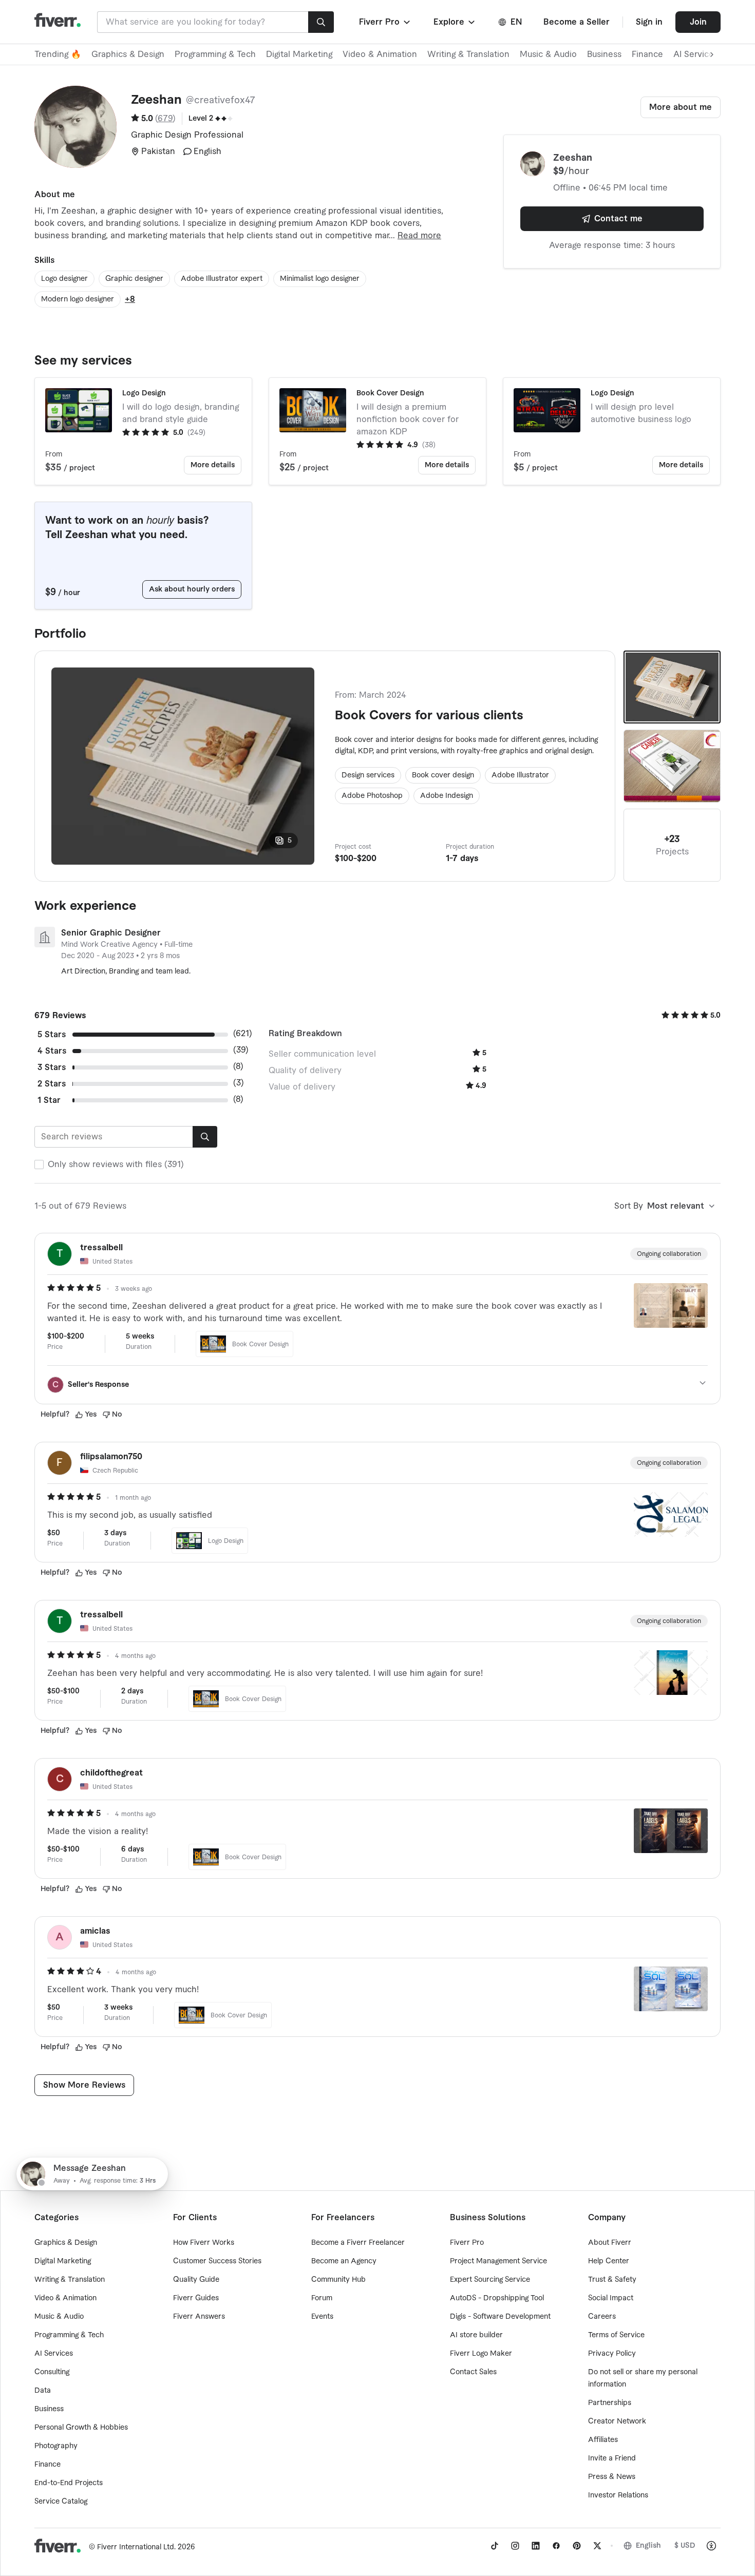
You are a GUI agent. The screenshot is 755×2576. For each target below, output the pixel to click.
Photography (56, 2446)
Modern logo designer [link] (78, 299)
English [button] (648, 2546)
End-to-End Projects (69, 2483)
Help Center (609, 2261)
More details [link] (213, 465)
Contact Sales (473, 2372)
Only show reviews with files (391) (116, 1165)
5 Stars (52, 1035)
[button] (385, 22)
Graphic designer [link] (134, 279)
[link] (495, 2546)
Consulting (52, 2372)
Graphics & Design (128, 54)
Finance (647, 54)
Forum (322, 2298)
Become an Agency (344, 2261)
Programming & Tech (215, 54)
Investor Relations (618, 2495)
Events (322, 2317)
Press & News (612, 2477)
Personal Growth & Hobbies (81, 2428)
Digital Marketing (299, 54)
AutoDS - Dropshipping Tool (497, 2298)
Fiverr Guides (196, 2298)
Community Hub (338, 2280)
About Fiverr (610, 2243)
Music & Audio (548, 54)
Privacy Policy (612, 2354)
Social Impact (611, 2298)
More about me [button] (681, 107)
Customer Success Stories (217, 2261)
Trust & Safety (612, 2280)
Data (43, 2391)
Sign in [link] (649, 22)
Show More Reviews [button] (84, 2085)
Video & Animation (380, 54)
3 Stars (52, 1067)
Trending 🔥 (58, 54)
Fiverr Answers (199, 2317)
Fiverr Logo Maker (481, 2354)
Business (604, 54)
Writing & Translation (468, 54)
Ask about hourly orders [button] (192, 589)
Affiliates (603, 2440)
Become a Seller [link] (577, 22)
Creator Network (617, 2421)
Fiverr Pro (467, 2243)
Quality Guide (196, 2280)
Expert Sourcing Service (490, 2280)
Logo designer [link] (64, 279)
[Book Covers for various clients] (672, 687)
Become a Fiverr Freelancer (358, 2243)
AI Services (54, 2354)
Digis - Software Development (500, 2317)
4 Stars (52, 1051)
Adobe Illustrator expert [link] (222, 279)
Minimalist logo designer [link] (320, 279)
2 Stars (52, 1084)
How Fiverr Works (204, 2243)
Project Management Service (498, 2261)
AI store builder (476, 2335)
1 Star (49, 1100)
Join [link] (698, 22)
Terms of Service (616, 2335)
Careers (602, 2317)
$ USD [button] (685, 2546)
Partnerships (610, 2403)
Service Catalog (61, 2502)
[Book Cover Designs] (672, 766)
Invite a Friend (612, 2458)
